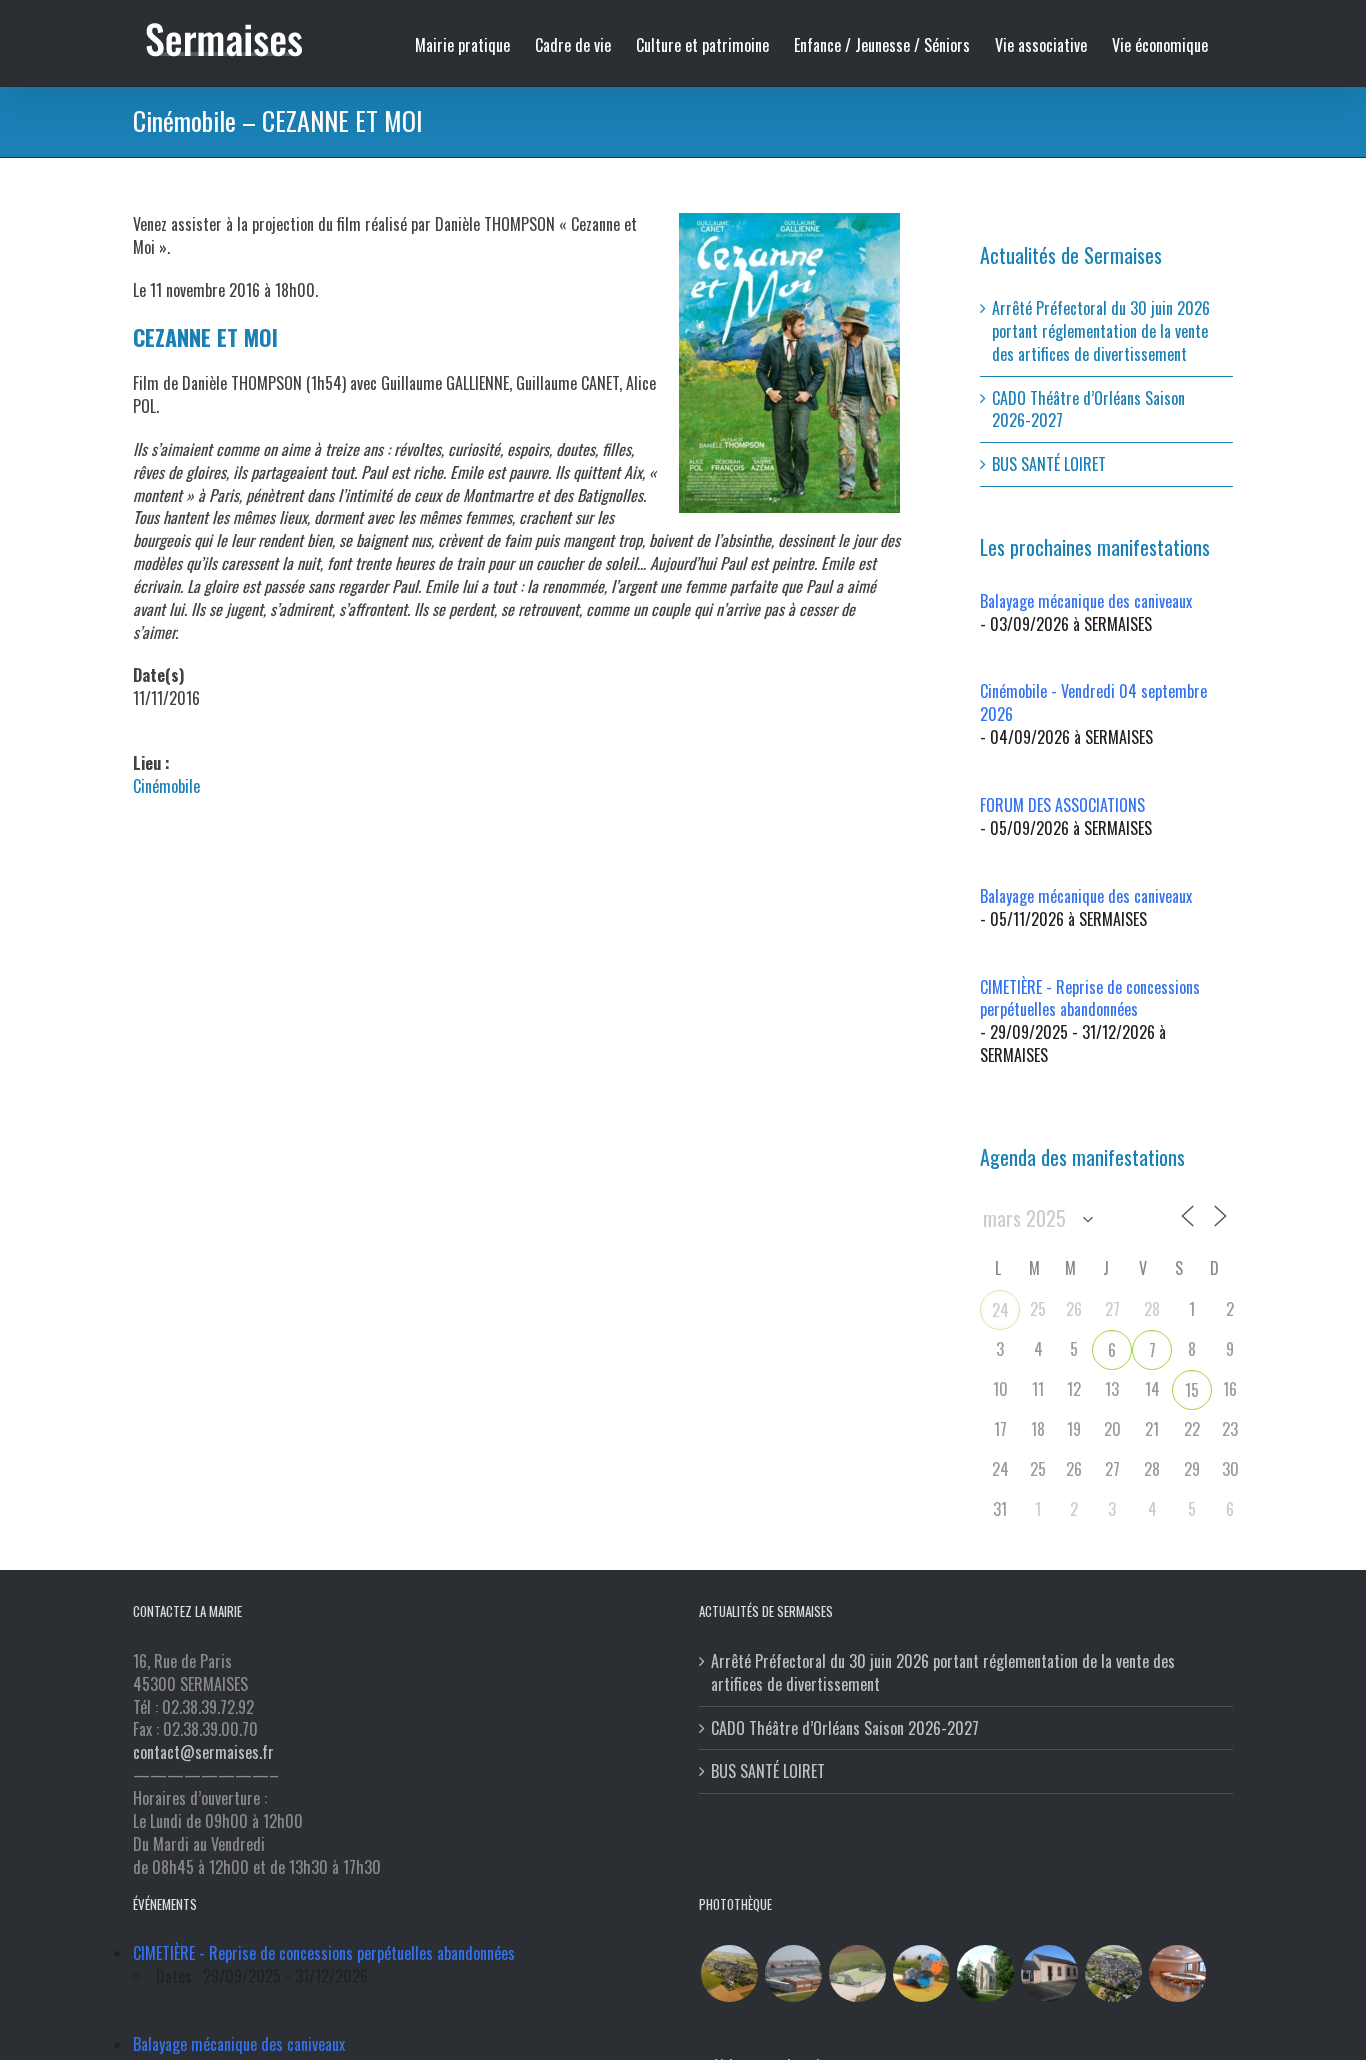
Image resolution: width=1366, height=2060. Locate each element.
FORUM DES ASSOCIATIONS (1062, 805)
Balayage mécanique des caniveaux (1086, 601)
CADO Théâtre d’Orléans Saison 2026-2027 (1088, 409)
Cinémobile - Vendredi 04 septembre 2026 (1093, 702)
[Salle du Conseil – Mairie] (1177, 1973)
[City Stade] (857, 1973)
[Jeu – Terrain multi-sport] (921, 1973)
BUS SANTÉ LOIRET (1049, 464)
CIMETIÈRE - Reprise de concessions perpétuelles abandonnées (1090, 998)
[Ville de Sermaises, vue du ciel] (1113, 1973)
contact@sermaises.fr (203, 1752)
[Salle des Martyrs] (1049, 1973)
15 (1192, 1390)
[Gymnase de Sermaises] (793, 1973)
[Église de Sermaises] (985, 1973)
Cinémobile (166, 786)
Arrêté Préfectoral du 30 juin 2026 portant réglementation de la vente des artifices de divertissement (1101, 331)
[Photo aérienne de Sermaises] (729, 1973)
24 (1000, 1310)
